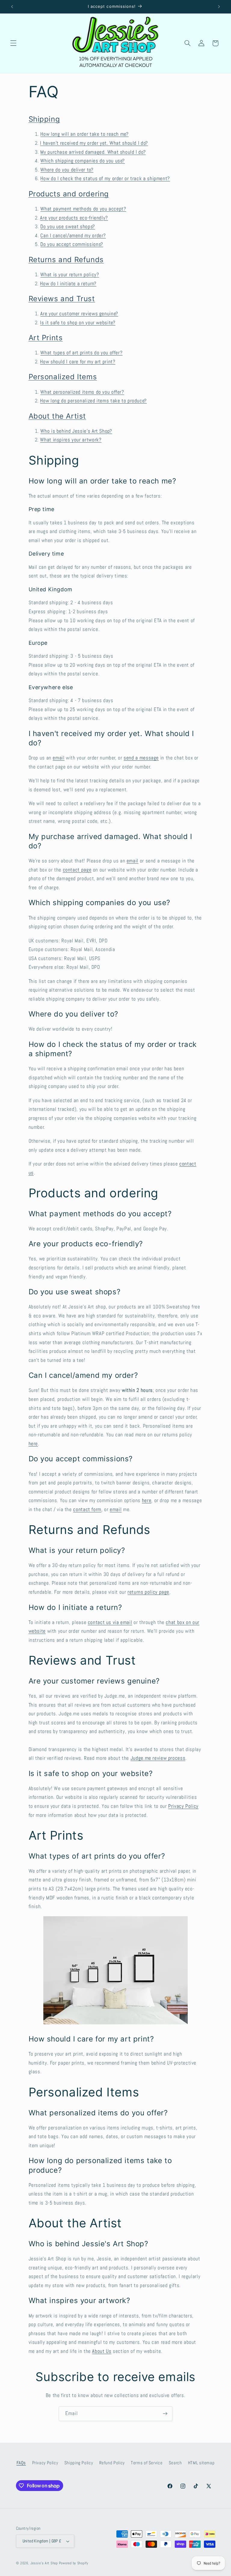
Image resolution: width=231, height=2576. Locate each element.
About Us (102, 2351)
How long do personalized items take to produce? (93, 401)
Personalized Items (63, 377)
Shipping (44, 119)
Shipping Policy (79, 2463)
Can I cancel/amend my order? (73, 236)
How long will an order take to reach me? (84, 134)
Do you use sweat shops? (68, 227)
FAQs (21, 2463)
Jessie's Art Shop (44, 2563)
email (59, 758)
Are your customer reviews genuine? (79, 314)
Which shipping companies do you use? (83, 161)
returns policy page (148, 1592)
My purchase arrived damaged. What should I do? (93, 152)
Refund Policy (112, 2463)
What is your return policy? (70, 275)
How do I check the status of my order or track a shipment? (105, 179)
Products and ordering (69, 194)
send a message (141, 758)
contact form (87, 1509)
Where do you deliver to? (67, 170)
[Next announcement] (219, 7)
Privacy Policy (183, 1806)
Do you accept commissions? (72, 244)
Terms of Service (147, 2463)
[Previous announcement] (12, 7)
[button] (13, 43)
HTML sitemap (201, 2463)
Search (175, 2463)
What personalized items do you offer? (82, 392)
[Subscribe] (165, 2414)
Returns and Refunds (66, 260)
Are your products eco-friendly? (74, 218)
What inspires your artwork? (71, 440)
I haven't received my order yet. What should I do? (94, 143)
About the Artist (57, 416)
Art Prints (46, 338)
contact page (77, 870)
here (33, 1444)
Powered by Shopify (74, 2563)
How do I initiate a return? (68, 284)
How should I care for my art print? (78, 362)
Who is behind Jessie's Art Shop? (76, 431)
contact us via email (110, 1622)
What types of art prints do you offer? (81, 353)
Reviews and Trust (62, 299)
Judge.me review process (158, 1758)
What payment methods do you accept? (83, 209)
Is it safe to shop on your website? (78, 323)
